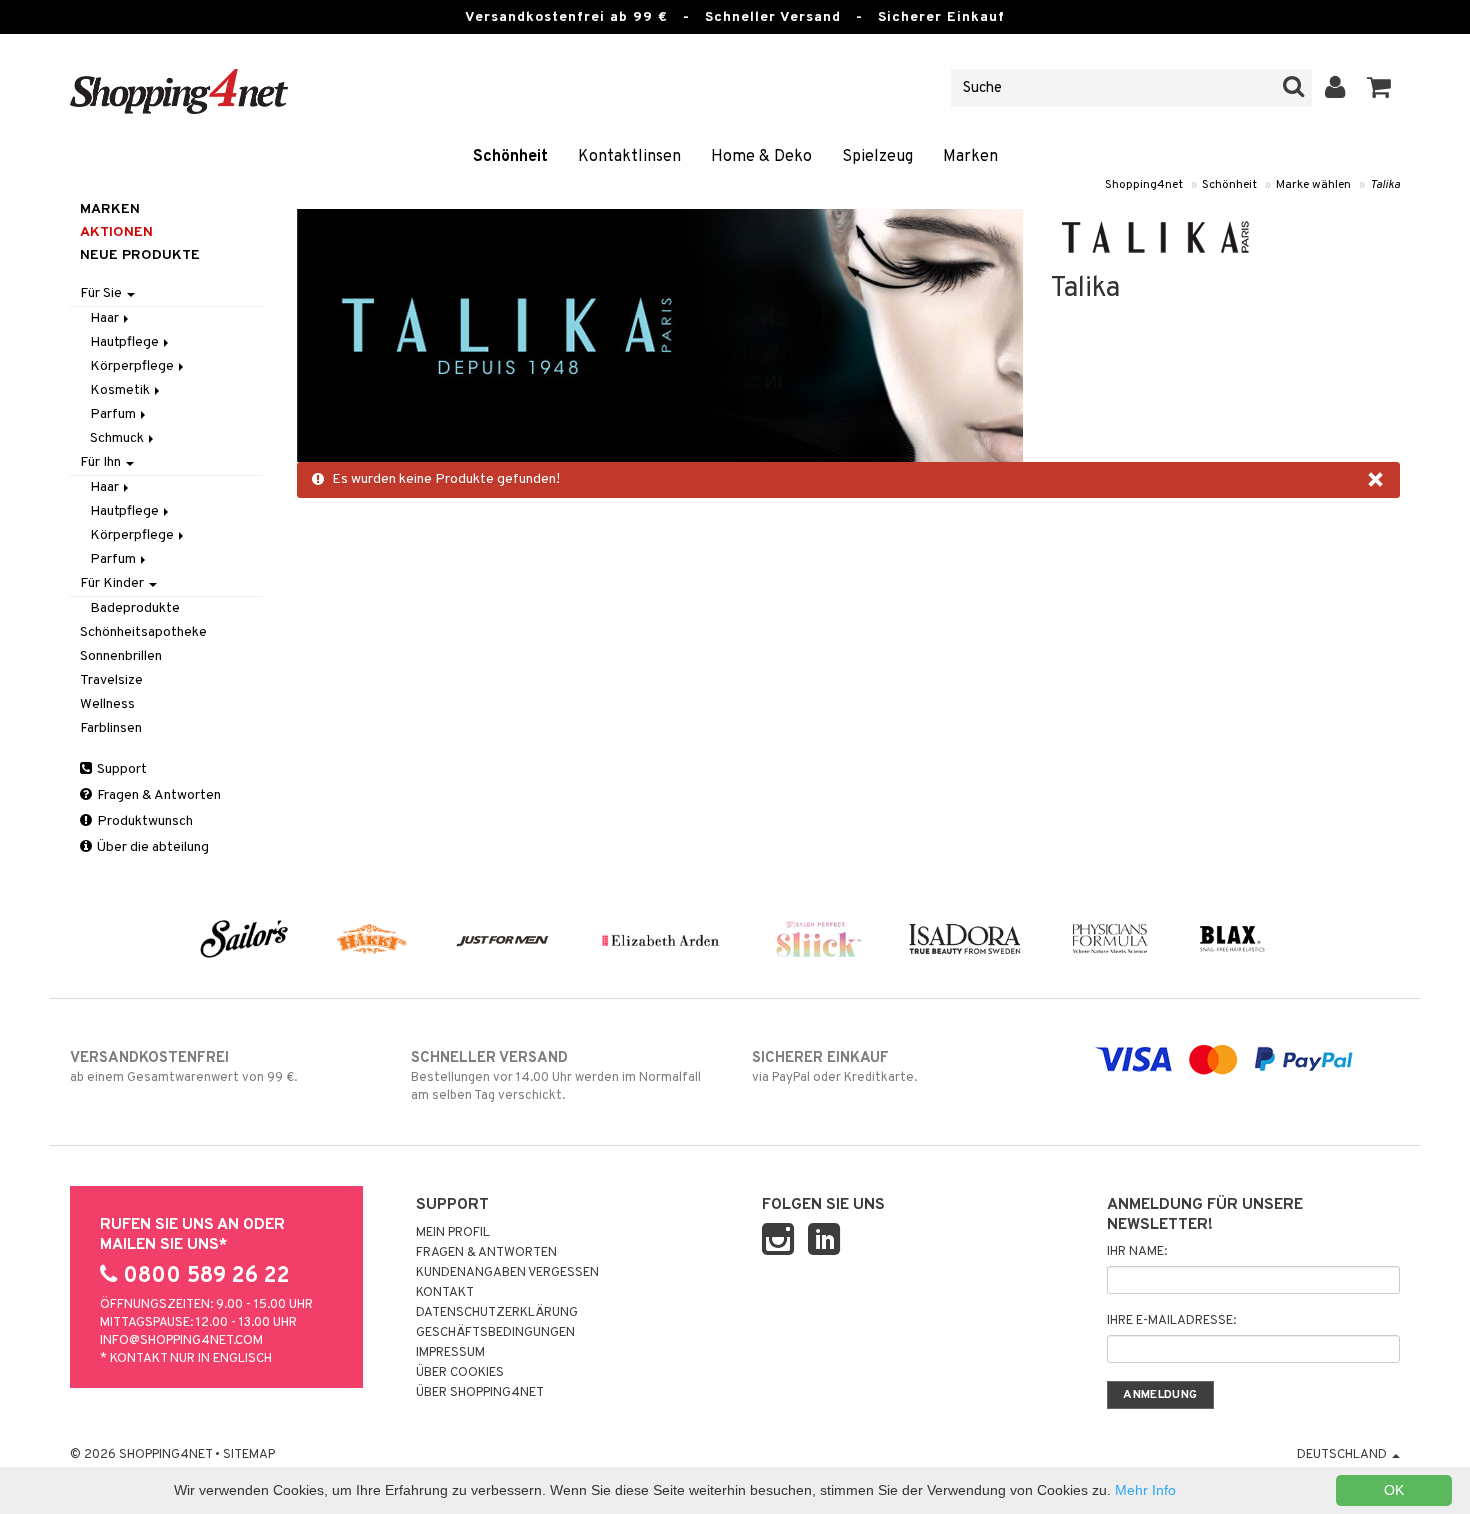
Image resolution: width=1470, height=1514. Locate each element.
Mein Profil (453, 1233)
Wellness (107, 704)
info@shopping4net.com (181, 1341)
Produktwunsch (143, 821)
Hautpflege (126, 342)
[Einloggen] (1335, 88)
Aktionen (116, 232)
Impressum (450, 1353)
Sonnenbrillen (121, 656)
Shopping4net (1144, 185)
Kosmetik (121, 390)
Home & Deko (761, 157)
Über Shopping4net (480, 1393)
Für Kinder (113, 583)
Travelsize (111, 680)
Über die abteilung (151, 847)
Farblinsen (111, 728)
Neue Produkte (140, 255)
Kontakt (445, 1293)
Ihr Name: (1137, 1252)
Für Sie (102, 293)
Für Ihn (102, 462)
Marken (970, 157)
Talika (1385, 185)
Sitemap (249, 1455)
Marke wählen (1313, 185)
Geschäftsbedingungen (495, 1333)
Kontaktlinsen (629, 157)
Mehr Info (1145, 1490)
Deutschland (1343, 1455)
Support (120, 769)
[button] (1379, 88)
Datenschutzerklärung (497, 1313)
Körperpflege (133, 366)
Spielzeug (877, 157)
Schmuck (118, 438)
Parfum (114, 414)
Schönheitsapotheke (143, 632)
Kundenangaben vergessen (507, 1273)
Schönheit (510, 157)
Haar (106, 318)
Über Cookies (460, 1373)
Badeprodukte (135, 608)
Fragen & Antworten (157, 795)
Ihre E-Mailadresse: (1171, 1321)
